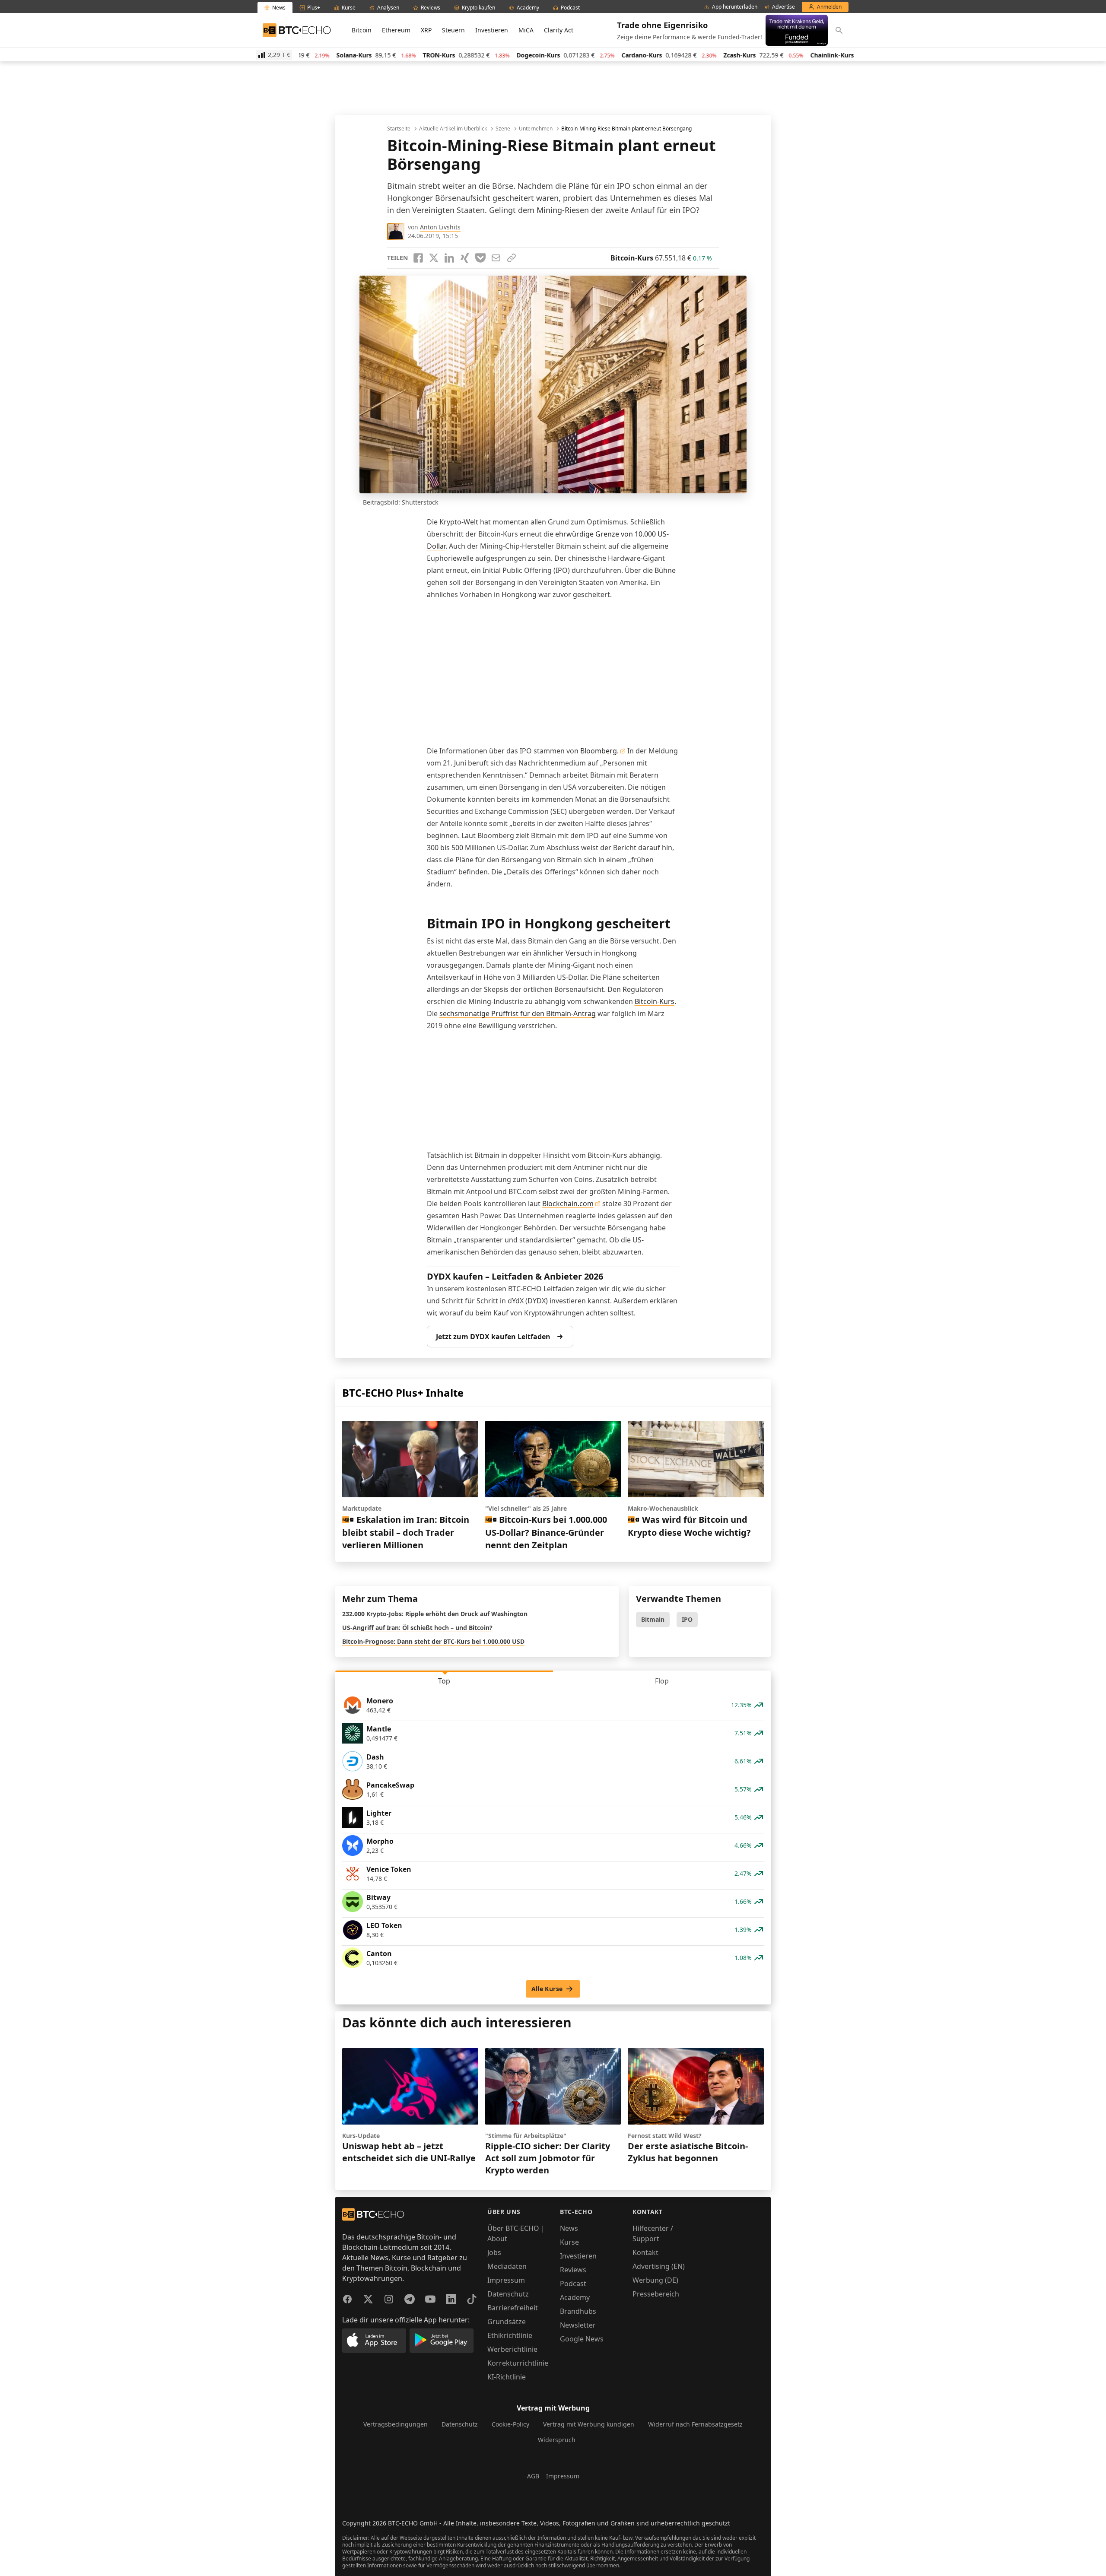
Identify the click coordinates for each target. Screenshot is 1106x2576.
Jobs (494, 2252)
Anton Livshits (440, 227)
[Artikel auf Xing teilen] (465, 258)
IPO (687, 1619)
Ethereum (396, 30)
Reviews (573, 2270)
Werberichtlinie (512, 2349)
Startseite (399, 129)
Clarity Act (559, 30)
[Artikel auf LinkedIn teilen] (449, 258)
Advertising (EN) (659, 2266)
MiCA (526, 30)
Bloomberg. (599, 751)
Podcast (573, 2284)
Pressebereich (656, 2294)
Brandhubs (578, 2311)
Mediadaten (507, 2266)
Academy (575, 2297)
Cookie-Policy (510, 2424)
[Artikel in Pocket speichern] (480, 258)
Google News (582, 2339)
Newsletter (578, 2325)
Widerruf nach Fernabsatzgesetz (695, 2424)
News (569, 2228)
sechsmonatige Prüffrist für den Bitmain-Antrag (518, 1013)
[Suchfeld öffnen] (839, 30)
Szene (503, 129)
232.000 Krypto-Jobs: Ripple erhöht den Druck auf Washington (435, 1614)
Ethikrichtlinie (510, 2335)
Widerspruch (557, 2440)
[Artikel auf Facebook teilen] (418, 258)
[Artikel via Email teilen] (496, 258)
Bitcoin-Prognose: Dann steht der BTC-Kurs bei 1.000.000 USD (433, 1641)
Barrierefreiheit (513, 2308)
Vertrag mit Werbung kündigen (589, 2424)
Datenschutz (508, 2294)
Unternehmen (536, 129)
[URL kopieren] (512, 258)
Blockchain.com (568, 1204)
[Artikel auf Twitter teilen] (434, 258)
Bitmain (653, 1619)
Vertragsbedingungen (396, 2424)
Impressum (506, 2280)
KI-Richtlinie (507, 2377)
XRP (426, 30)
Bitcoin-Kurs (655, 1001)
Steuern (453, 30)
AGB (533, 2476)
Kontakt (645, 2252)
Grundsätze (507, 2322)
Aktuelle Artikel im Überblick (453, 129)
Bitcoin (362, 30)
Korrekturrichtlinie (518, 2363)
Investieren (492, 30)
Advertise (783, 7)
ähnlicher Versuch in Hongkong (584, 953)
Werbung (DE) (655, 2280)
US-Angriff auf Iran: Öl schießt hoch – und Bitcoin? (417, 1628)
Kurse (569, 2242)
